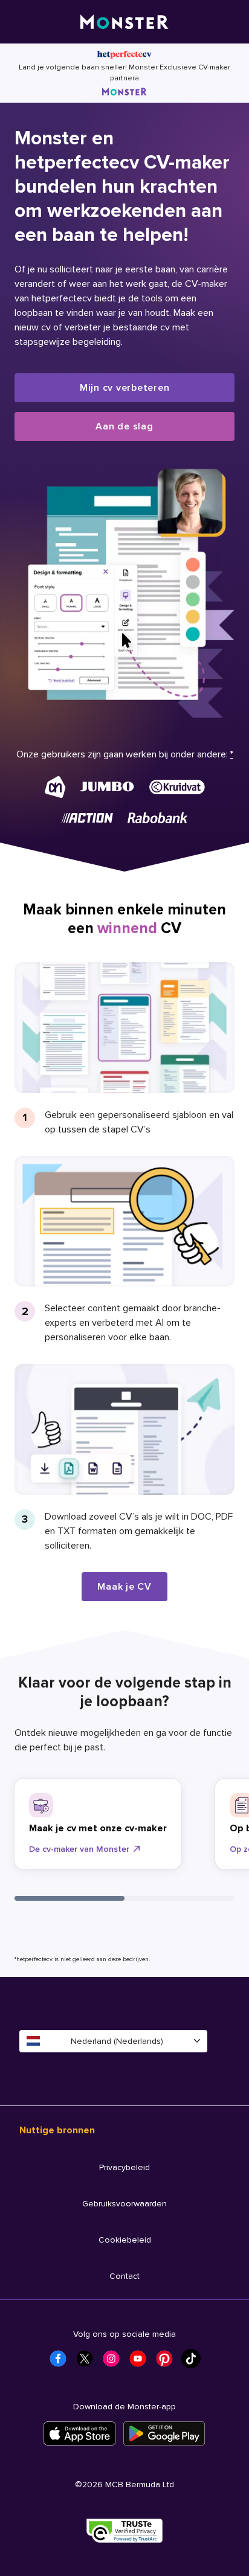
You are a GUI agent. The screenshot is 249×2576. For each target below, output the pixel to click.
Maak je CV (124, 1587)
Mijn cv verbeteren (125, 388)
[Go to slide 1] (70, 1898)
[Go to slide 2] (179, 1898)
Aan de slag (124, 426)
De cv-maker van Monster (79, 1849)
